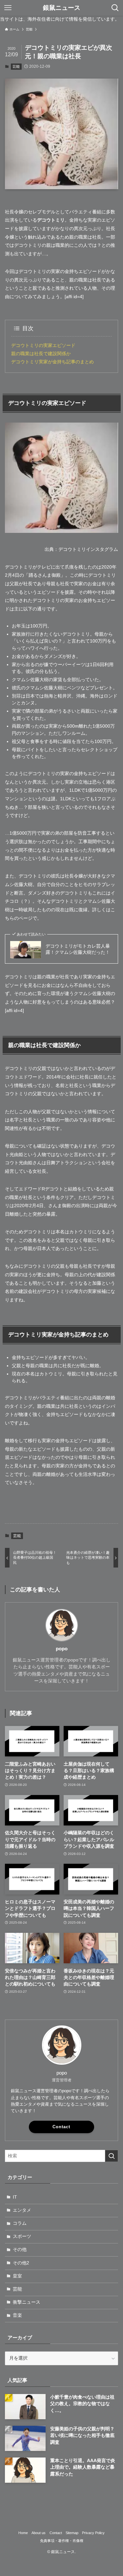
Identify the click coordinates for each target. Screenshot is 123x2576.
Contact (61, 2127)
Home (23, 2533)
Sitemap (72, 2533)
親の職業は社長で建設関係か (41, 354)
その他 (20, 2249)
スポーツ (22, 2236)
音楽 (17, 2315)
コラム (20, 2223)
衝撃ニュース (27, 2302)
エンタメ (22, 2210)
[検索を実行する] (112, 2156)
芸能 (16, 66)
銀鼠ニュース (62, 8)
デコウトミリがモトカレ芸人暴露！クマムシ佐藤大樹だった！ (78, 949)
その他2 (21, 2263)
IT (15, 2197)
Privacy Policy (93, 2533)
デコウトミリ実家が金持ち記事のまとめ (52, 362)
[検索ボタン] (115, 8)
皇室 (17, 2276)
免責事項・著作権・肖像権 (62, 2541)
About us (39, 2533)
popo (62, 1649)
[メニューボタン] (8, 8)
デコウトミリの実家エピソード (43, 345)
